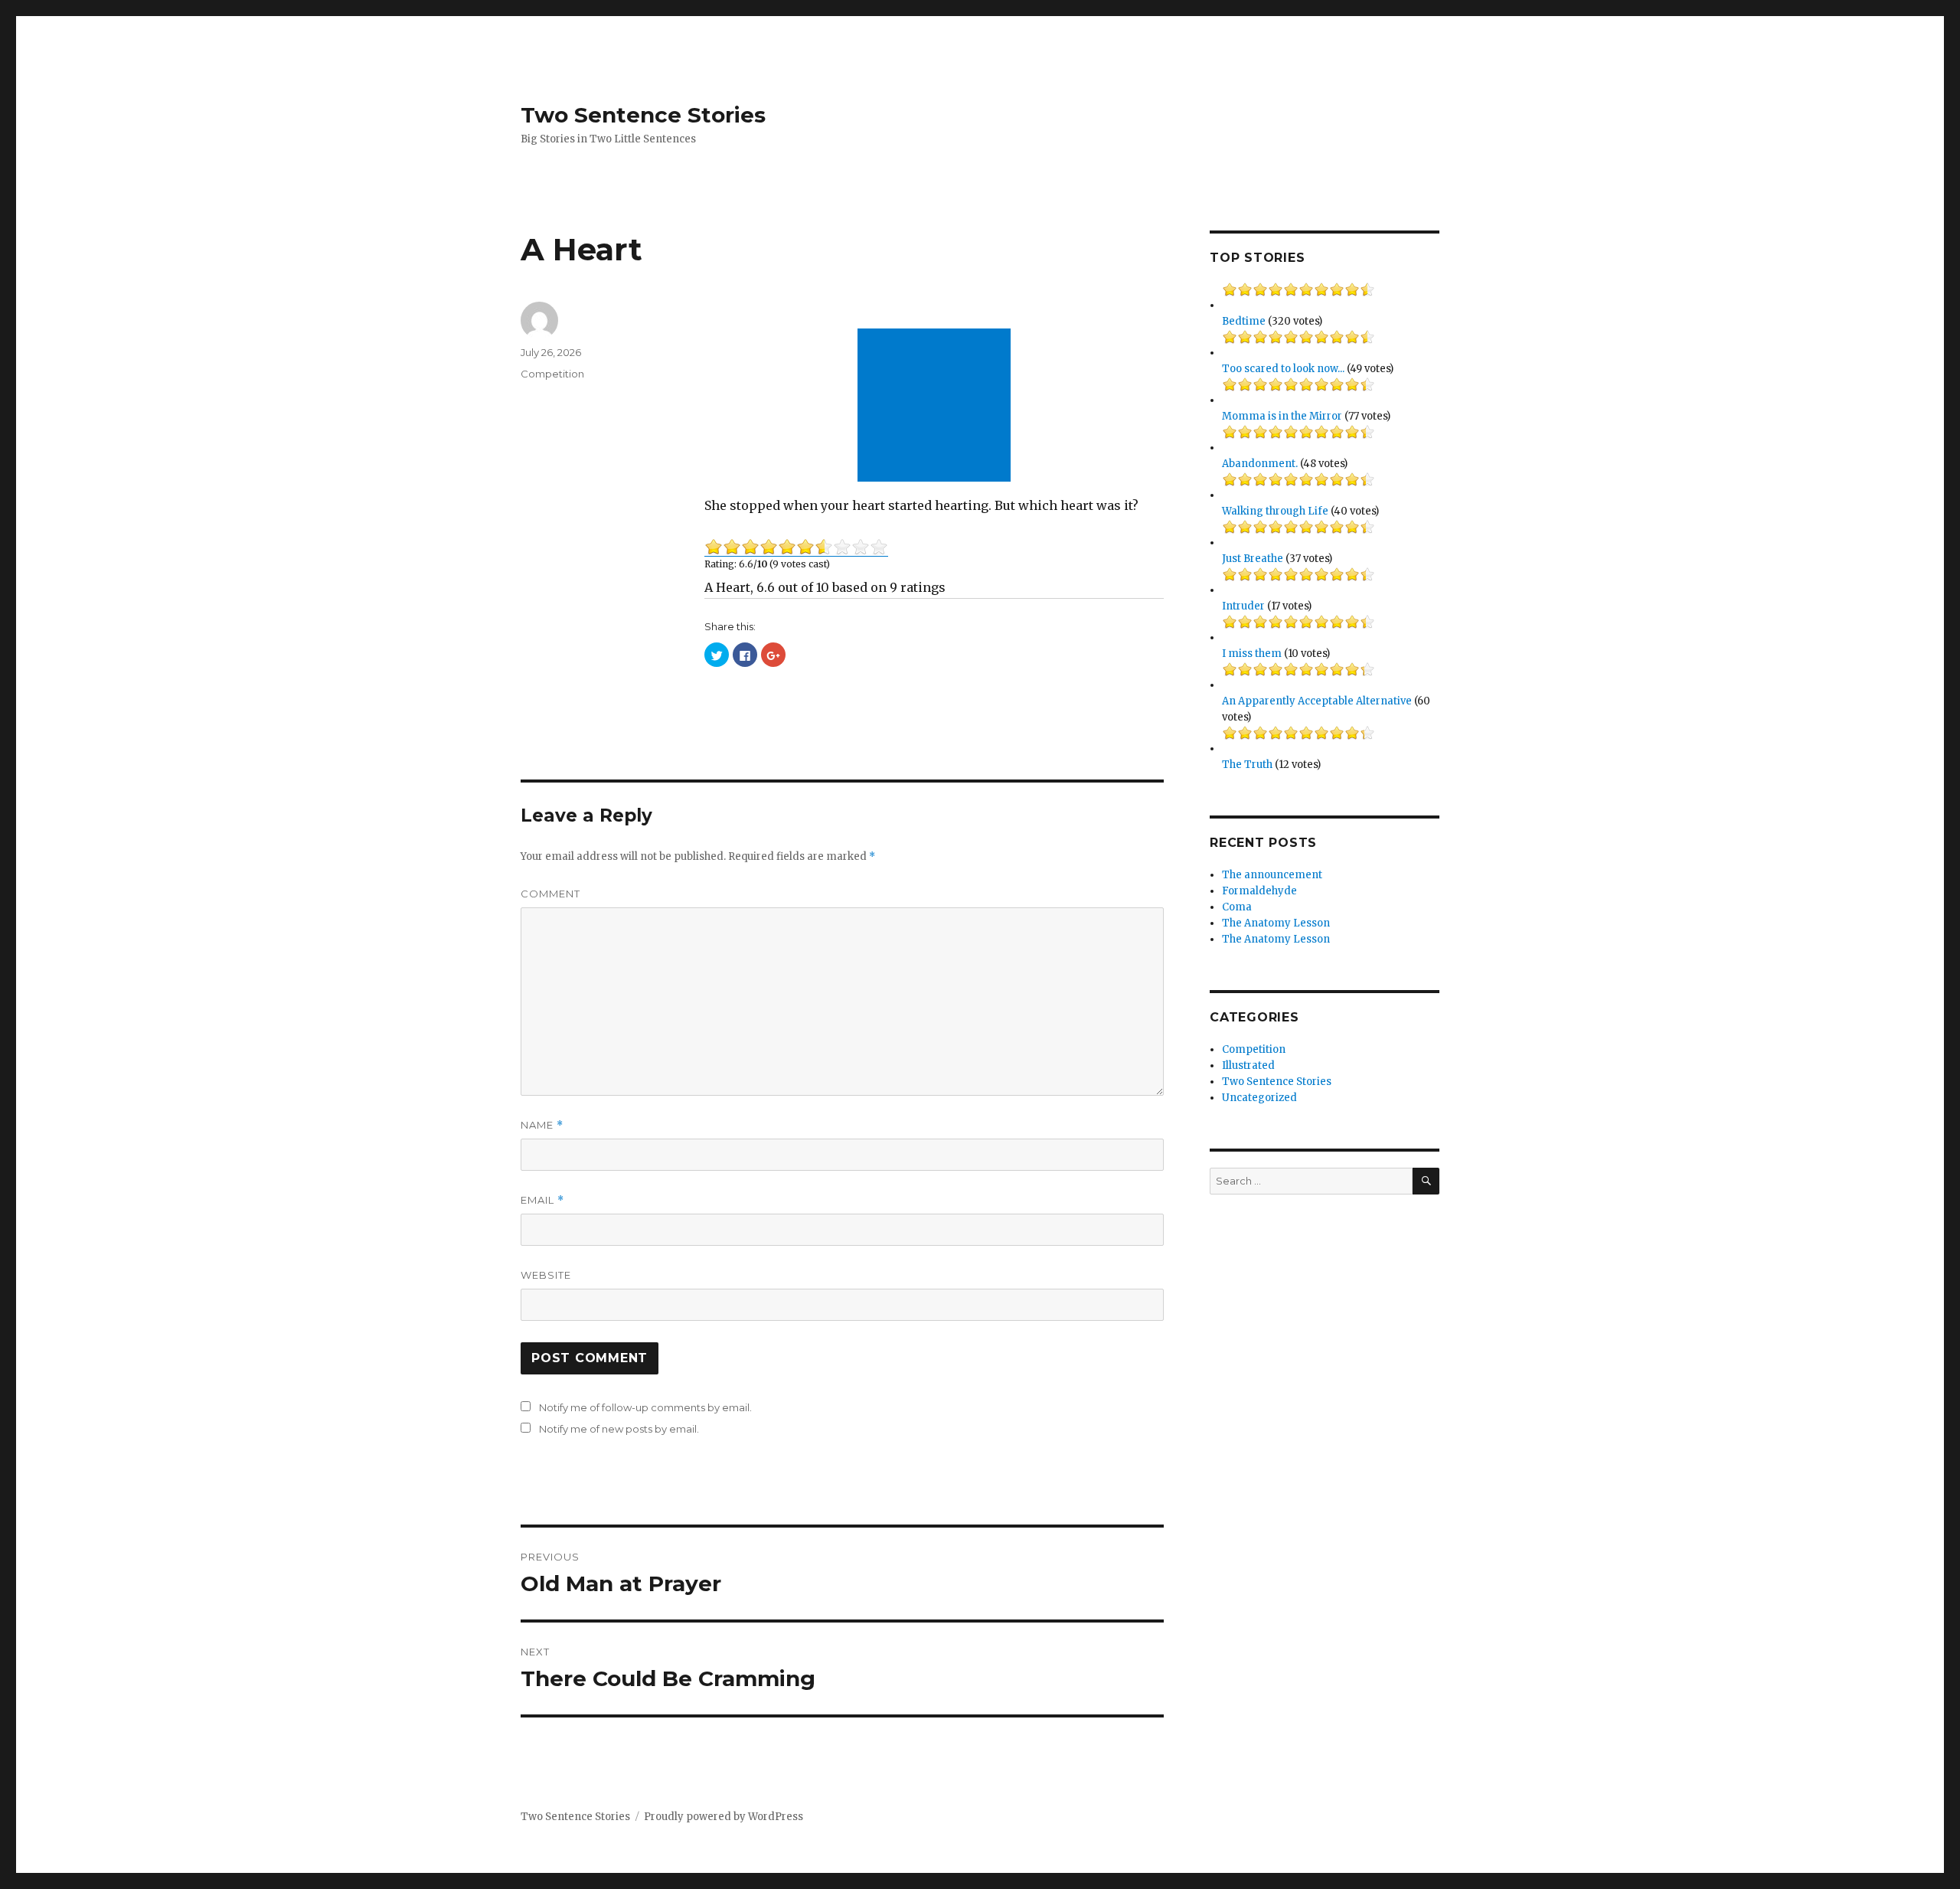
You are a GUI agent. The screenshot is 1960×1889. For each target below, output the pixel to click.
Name (542, 1125)
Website (546, 1275)
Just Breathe (1253, 559)
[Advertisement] (937, 407)
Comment (550, 894)
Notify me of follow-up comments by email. (645, 1407)
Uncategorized (1259, 1098)
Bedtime (1244, 321)
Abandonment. (1260, 464)
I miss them (1252, 654)
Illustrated (1248, 1065)
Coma (1237, 907)
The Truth (1247, 765)
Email (542, 1200)
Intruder (1243, 606)
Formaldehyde (1259, 891)
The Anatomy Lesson (1276, 923)
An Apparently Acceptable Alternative (1317, 701)
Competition (552, 374)
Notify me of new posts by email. (619, 1429)
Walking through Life (1275, 511)
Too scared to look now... (1283, 369)
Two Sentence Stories (643, 115)
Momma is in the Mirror (1282, 416)
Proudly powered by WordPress (724, 1817)
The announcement (1272, 875)
